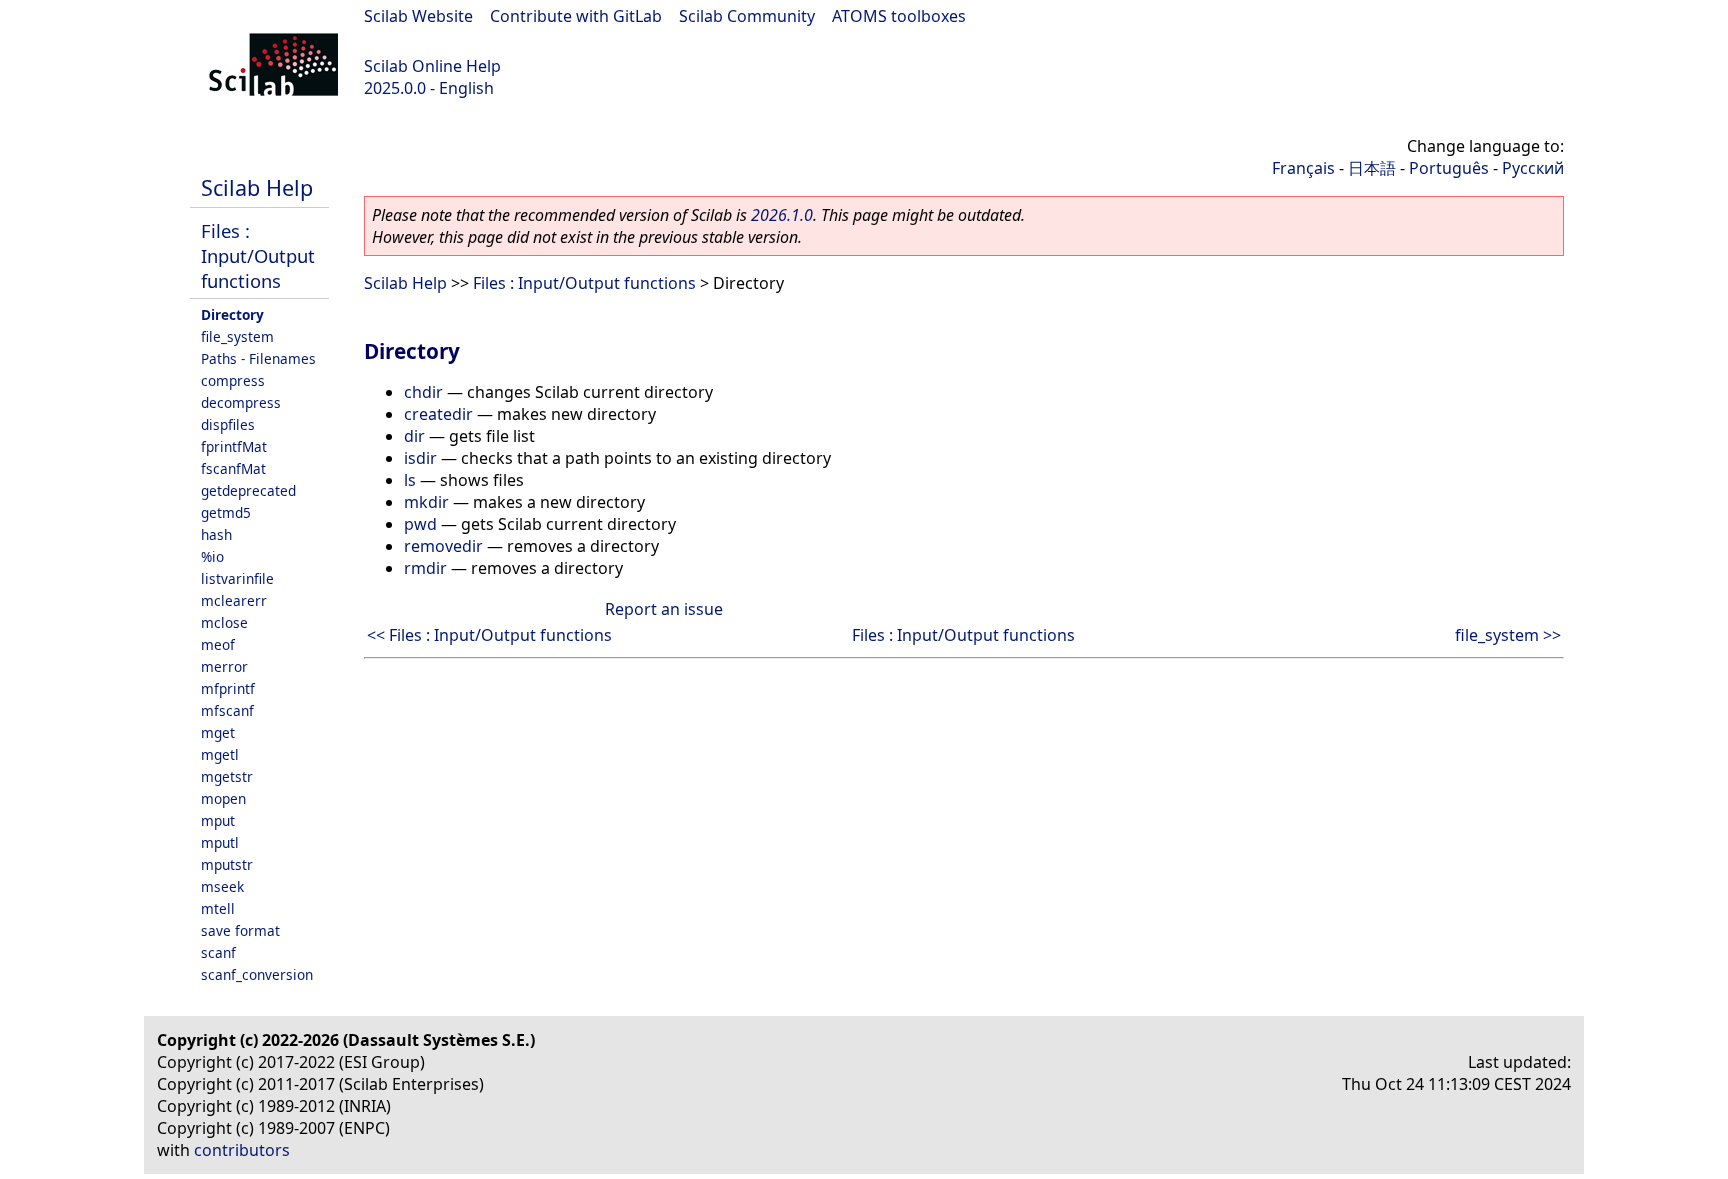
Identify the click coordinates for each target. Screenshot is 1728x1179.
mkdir (426, 502)
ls (410, 480)
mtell (218, 908)
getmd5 (226, 512)
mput (218, 820)
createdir (438, 414)
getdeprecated (248, 490)
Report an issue (664, 609)
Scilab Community (747, 16)
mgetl (220, 754)
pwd (420, 524)
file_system (237, 336)
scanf (218, 952)
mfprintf (228, 688)
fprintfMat (234, 446)
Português (1449, 168)
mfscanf (227, 710)
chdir (423, 392)
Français (1303, 168)
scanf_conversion (257, 974)
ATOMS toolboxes (899, 16)
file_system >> (1508, 635)
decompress (241, 402)
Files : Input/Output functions (258, 255)
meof (218, 644)
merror (224, 666)
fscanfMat (233, 468)
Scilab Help (257, 187)
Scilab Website (418, 16)
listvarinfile (237, 578)
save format (240, 930)
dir (414, 436)
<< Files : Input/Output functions (489, 635)
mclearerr (234, 600)
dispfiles (228, 424)
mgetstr (227, 776)
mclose (224, 622)
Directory (232, 314)
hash (216, 534)
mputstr (227, 864)
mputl (220, 842)
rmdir (425, 568)
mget (218, 732)
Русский (1533, 168)
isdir (420, 458)
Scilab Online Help (432, 66)
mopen (223, 798)
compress (233, 380)
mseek (222, 886)
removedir (443, 546)
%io (212, 556)
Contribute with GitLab (576, 16)
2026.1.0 (782, 215)
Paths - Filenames (258, 358)
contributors (242, 1150)
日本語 (1372, 168)
